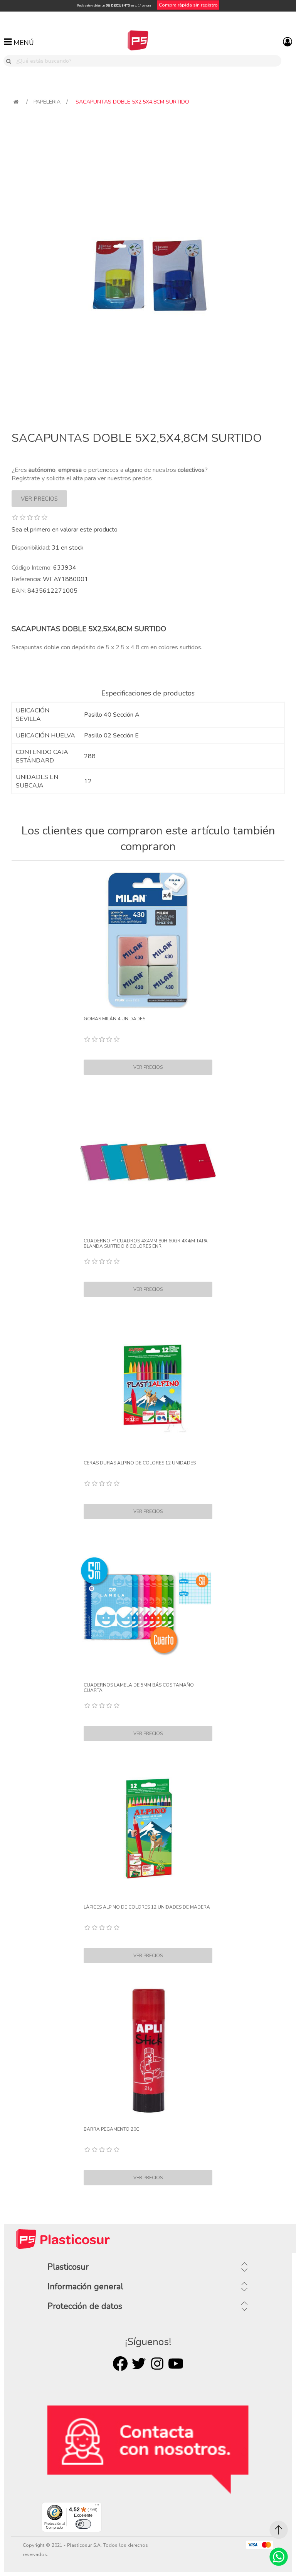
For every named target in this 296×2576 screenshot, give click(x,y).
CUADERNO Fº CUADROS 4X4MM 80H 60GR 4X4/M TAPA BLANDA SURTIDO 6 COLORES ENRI (146, 1244)
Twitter (139, 2364)
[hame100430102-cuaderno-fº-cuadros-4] (148, 1162)
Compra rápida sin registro (188, 5)
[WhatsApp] (279, 2557)
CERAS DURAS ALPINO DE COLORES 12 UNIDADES (140, 1463)
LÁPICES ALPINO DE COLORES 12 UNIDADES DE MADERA (147, 1907)
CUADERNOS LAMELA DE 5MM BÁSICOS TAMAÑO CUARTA (139, 1688)
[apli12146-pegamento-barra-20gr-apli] (148, 2051)
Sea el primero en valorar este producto (65, 530)
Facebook (120, 2364)
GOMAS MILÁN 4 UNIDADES (114, 1019)
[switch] (83, 2524)
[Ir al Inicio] (279, 2530)
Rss (157, 2364)
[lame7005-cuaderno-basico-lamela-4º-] (148, 1606)
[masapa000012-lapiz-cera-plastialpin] (148, 1384)
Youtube (176, 2364)
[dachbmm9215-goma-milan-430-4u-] (148, 940)
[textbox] (147, 61)
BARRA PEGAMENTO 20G (112, 2129)
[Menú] (97, 2507)
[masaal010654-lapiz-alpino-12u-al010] (148, 1829)
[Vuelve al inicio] (16, 102)
